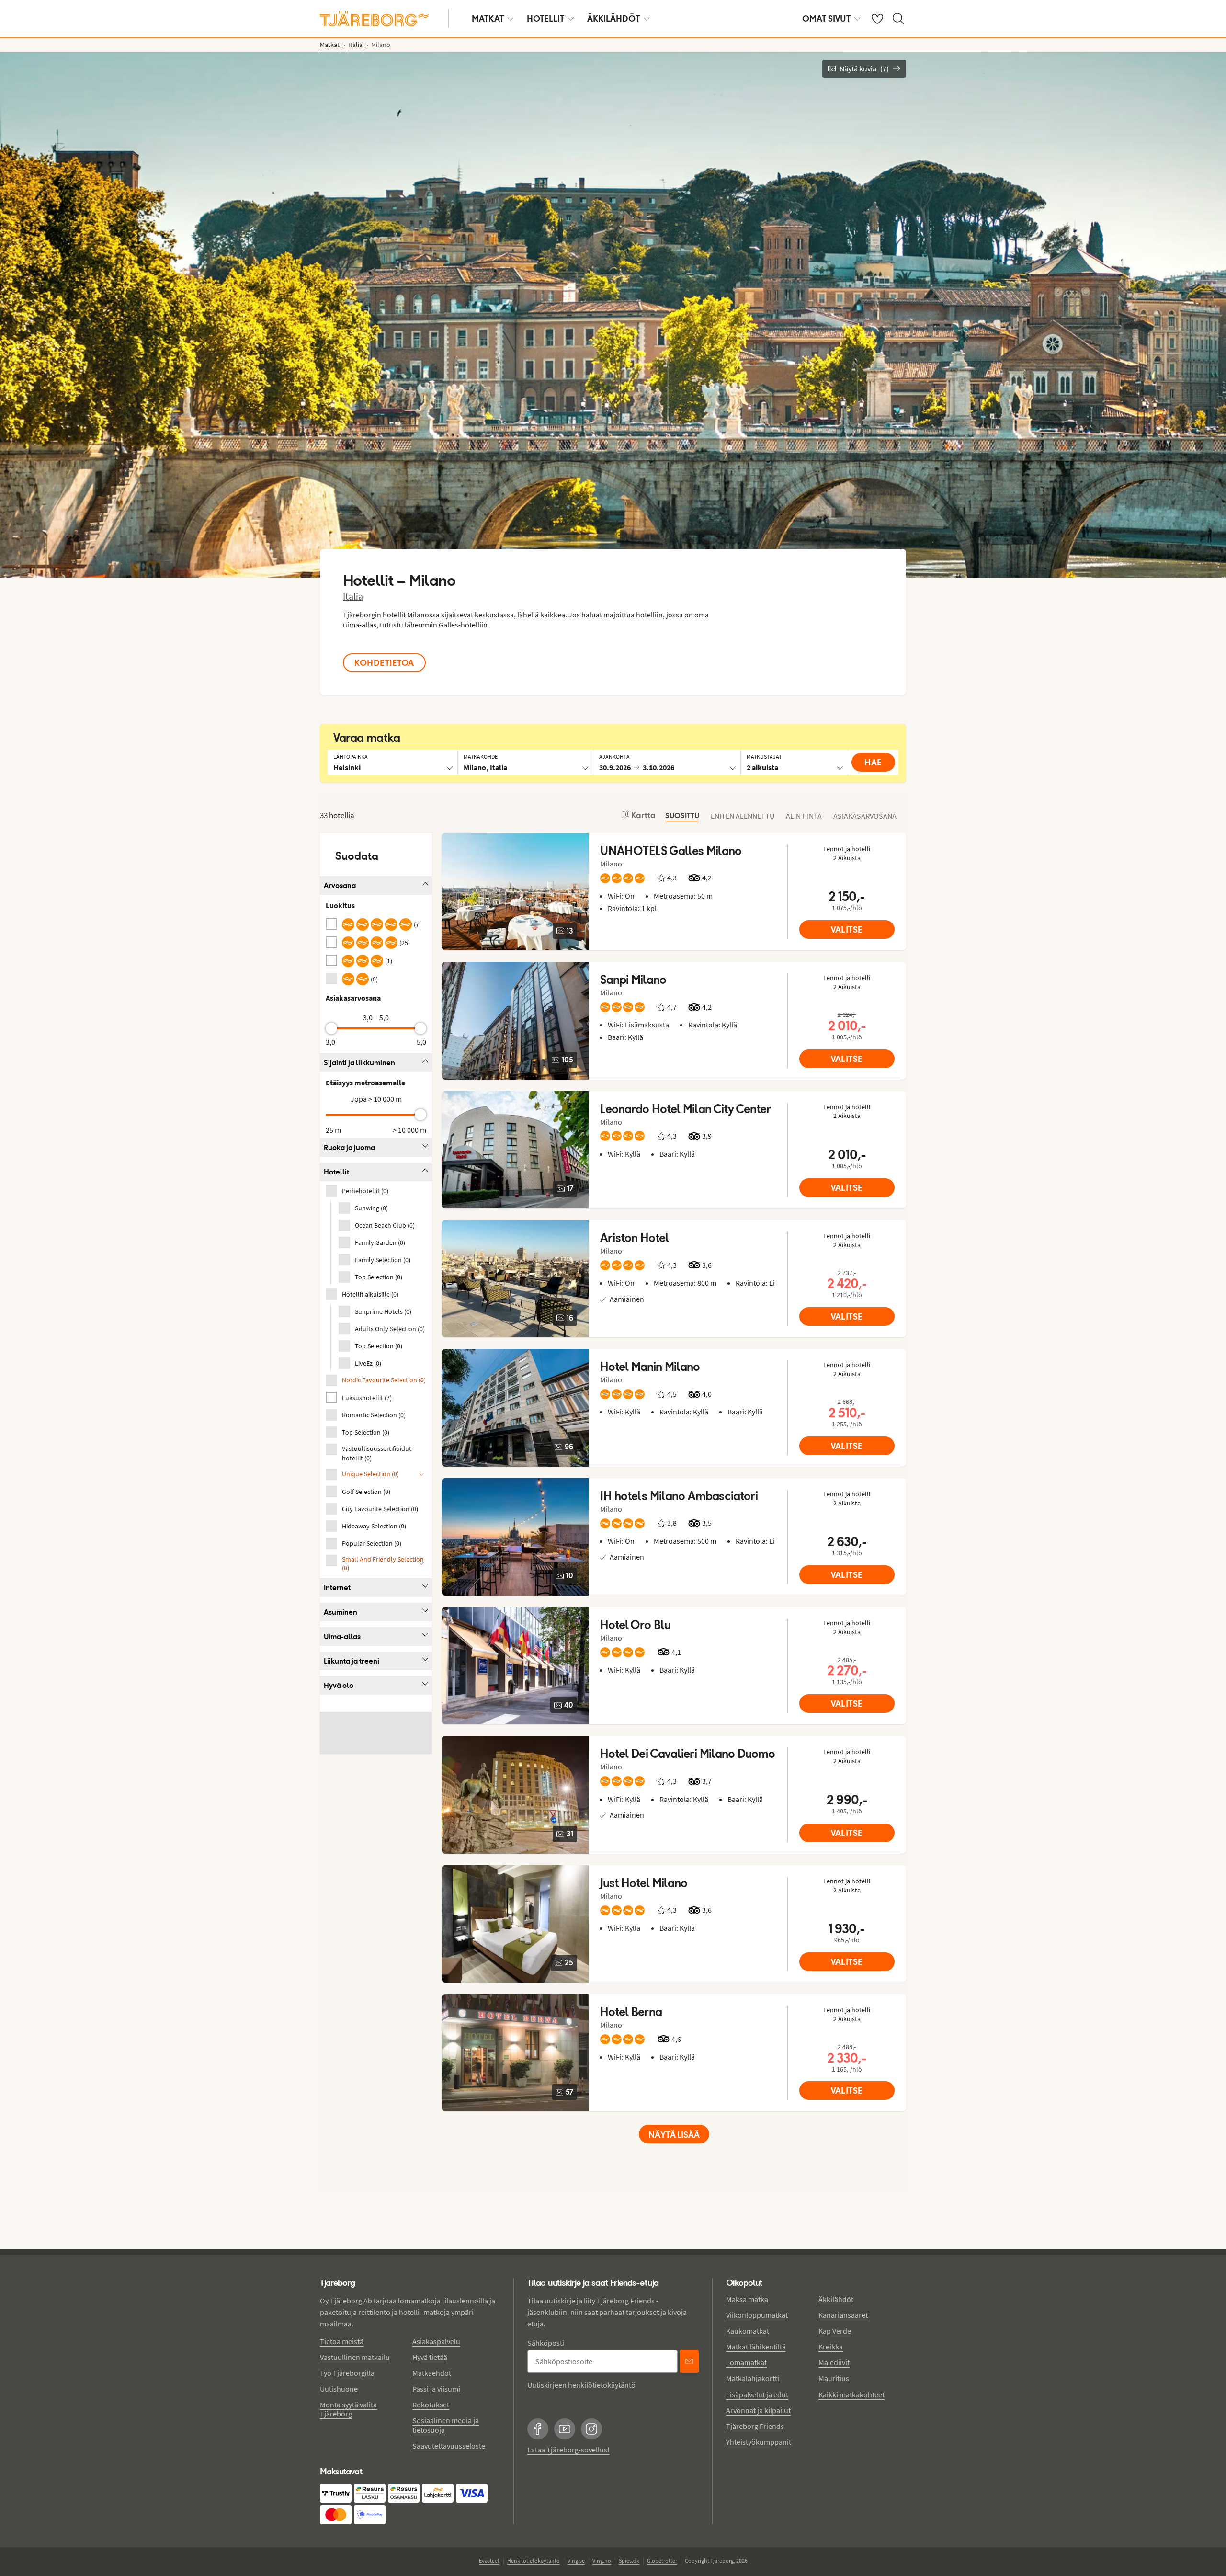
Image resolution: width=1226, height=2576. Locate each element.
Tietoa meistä (342, 2341)
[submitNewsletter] (689, 2361)
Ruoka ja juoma (349, 1147)
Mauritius (834, 2378)
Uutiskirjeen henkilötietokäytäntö (581, 2385)
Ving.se (576, 2560)
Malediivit (834, 2362)
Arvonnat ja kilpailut (758, 2410)
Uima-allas (342, 1636)
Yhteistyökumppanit (759, 2442)
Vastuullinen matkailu (355, 2357)
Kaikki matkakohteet (851, 2394)
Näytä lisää (674, 2135)
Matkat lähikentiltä (756, 2347)
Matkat (488, 18)
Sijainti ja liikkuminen (359, 1063)
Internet (337, 1588)
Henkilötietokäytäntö (534, 2560)
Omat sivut (826, 18)
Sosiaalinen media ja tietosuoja (446, 2425)
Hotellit (545, 18)
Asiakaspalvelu (436, 2341)
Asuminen (341, 1612)
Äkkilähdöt (613, 18)
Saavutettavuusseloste (449, 2446)
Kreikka (831, 2347)
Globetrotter (662, 2560)
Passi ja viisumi (436, 2389)
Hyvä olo (339, 1685)
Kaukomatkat (748, 2331)
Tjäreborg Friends (755, 2426)
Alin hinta (804, 816)
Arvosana (340, 885)
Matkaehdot (432, 2373)
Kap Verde (835, 2331)
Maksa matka (747, 2299)
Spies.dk (629, 2560)
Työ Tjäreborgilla (347, 2373)
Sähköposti (546, 2343)
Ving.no (602, 2560)
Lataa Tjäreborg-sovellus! (568, 2450)
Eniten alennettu (743, 816)
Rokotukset (431, 2405)
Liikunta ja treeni (352, 1661)
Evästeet (489, 2560)
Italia (353, 596)
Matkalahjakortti (753, 2378)
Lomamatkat (746, 2362)
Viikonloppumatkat (757, 2315)
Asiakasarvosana (865, 816)
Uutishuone (339, 2389)
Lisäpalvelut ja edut (757, 2394)
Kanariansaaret (843, 2315)
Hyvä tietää (430, 2357)
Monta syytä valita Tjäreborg (348, 2409)
